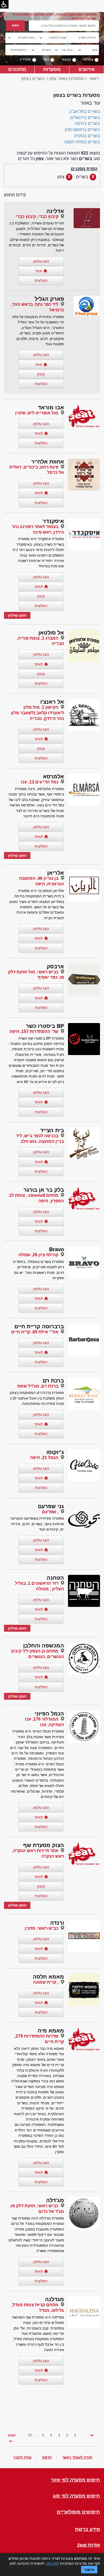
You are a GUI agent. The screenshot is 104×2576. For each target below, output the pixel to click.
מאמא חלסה (48, 1977)
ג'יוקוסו (55, 1452)
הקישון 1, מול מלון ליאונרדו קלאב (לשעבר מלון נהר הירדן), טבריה (37, 713)
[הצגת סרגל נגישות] (4, 4)
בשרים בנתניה (87, 136)
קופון (41, 374)
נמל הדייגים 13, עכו (40, 782)
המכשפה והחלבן (44, 1646)
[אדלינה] (87, 218)
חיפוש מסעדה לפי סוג (76, 2496)
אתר (38, 271)
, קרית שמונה (46, 1982)
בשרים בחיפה (87, 123)
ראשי (94, 79)
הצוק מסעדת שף (44, 1845)
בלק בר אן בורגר (44, 1190)
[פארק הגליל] (87, 306)
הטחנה (55, 1578)
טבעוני (66, 59)
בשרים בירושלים (85, 118)
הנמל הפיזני (49, 1714)
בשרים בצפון (33, 79)
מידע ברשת (87, 2529)
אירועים (87, 69)
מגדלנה (55, 2299)
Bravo (57, 1249)
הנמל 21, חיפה (44, 1458)
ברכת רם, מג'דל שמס (38, 1386)
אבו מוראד (51, 407)
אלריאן (56, 873)
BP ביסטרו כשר (45, 1026)
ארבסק (55, 966)
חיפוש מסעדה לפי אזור (75, 2480)
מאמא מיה (51, 2031)
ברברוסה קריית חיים (39, 1326)
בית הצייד (52, 1130)
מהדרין (25, 59)
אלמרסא (53, 776)
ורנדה (57, 1923)
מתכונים (17, 69)
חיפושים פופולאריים (78, 2512)
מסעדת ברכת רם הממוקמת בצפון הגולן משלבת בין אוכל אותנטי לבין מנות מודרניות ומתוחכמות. (37, 1398)
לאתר (39, 433)
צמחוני (88, 59)
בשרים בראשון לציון (82, 130)
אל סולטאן (51, 633)
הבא (12, 2435)
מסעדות (52, 69)
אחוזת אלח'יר (48, 462)
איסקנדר (53, 521)
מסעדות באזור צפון (66, 79)
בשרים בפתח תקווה (82, 142)
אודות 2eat (89, 2545)
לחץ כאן (53, 2563)
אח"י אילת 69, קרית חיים (35, 1332)
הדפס (47, 2457)
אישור (89, 2570)
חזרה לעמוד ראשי (77, 2457)
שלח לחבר (22, 2457)
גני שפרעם (51, 1506)
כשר (46, 59)
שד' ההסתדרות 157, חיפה (34, 1031)
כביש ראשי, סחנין (42, 1928)
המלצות (41, 280)
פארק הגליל (49, 299)
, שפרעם (50, 1512)
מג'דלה (55, 2200)
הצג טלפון (41, 261)
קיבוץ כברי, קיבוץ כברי (37, 217)
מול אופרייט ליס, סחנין (37, 413)
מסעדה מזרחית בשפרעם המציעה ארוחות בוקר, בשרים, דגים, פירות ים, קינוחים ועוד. (37, 1524)
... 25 (32, 2435)
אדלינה (55, 211)
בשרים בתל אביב (84, 111)
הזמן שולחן (17, 615)
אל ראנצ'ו (52, 702)
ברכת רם (53, 1381)
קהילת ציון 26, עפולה (38, 1255)
